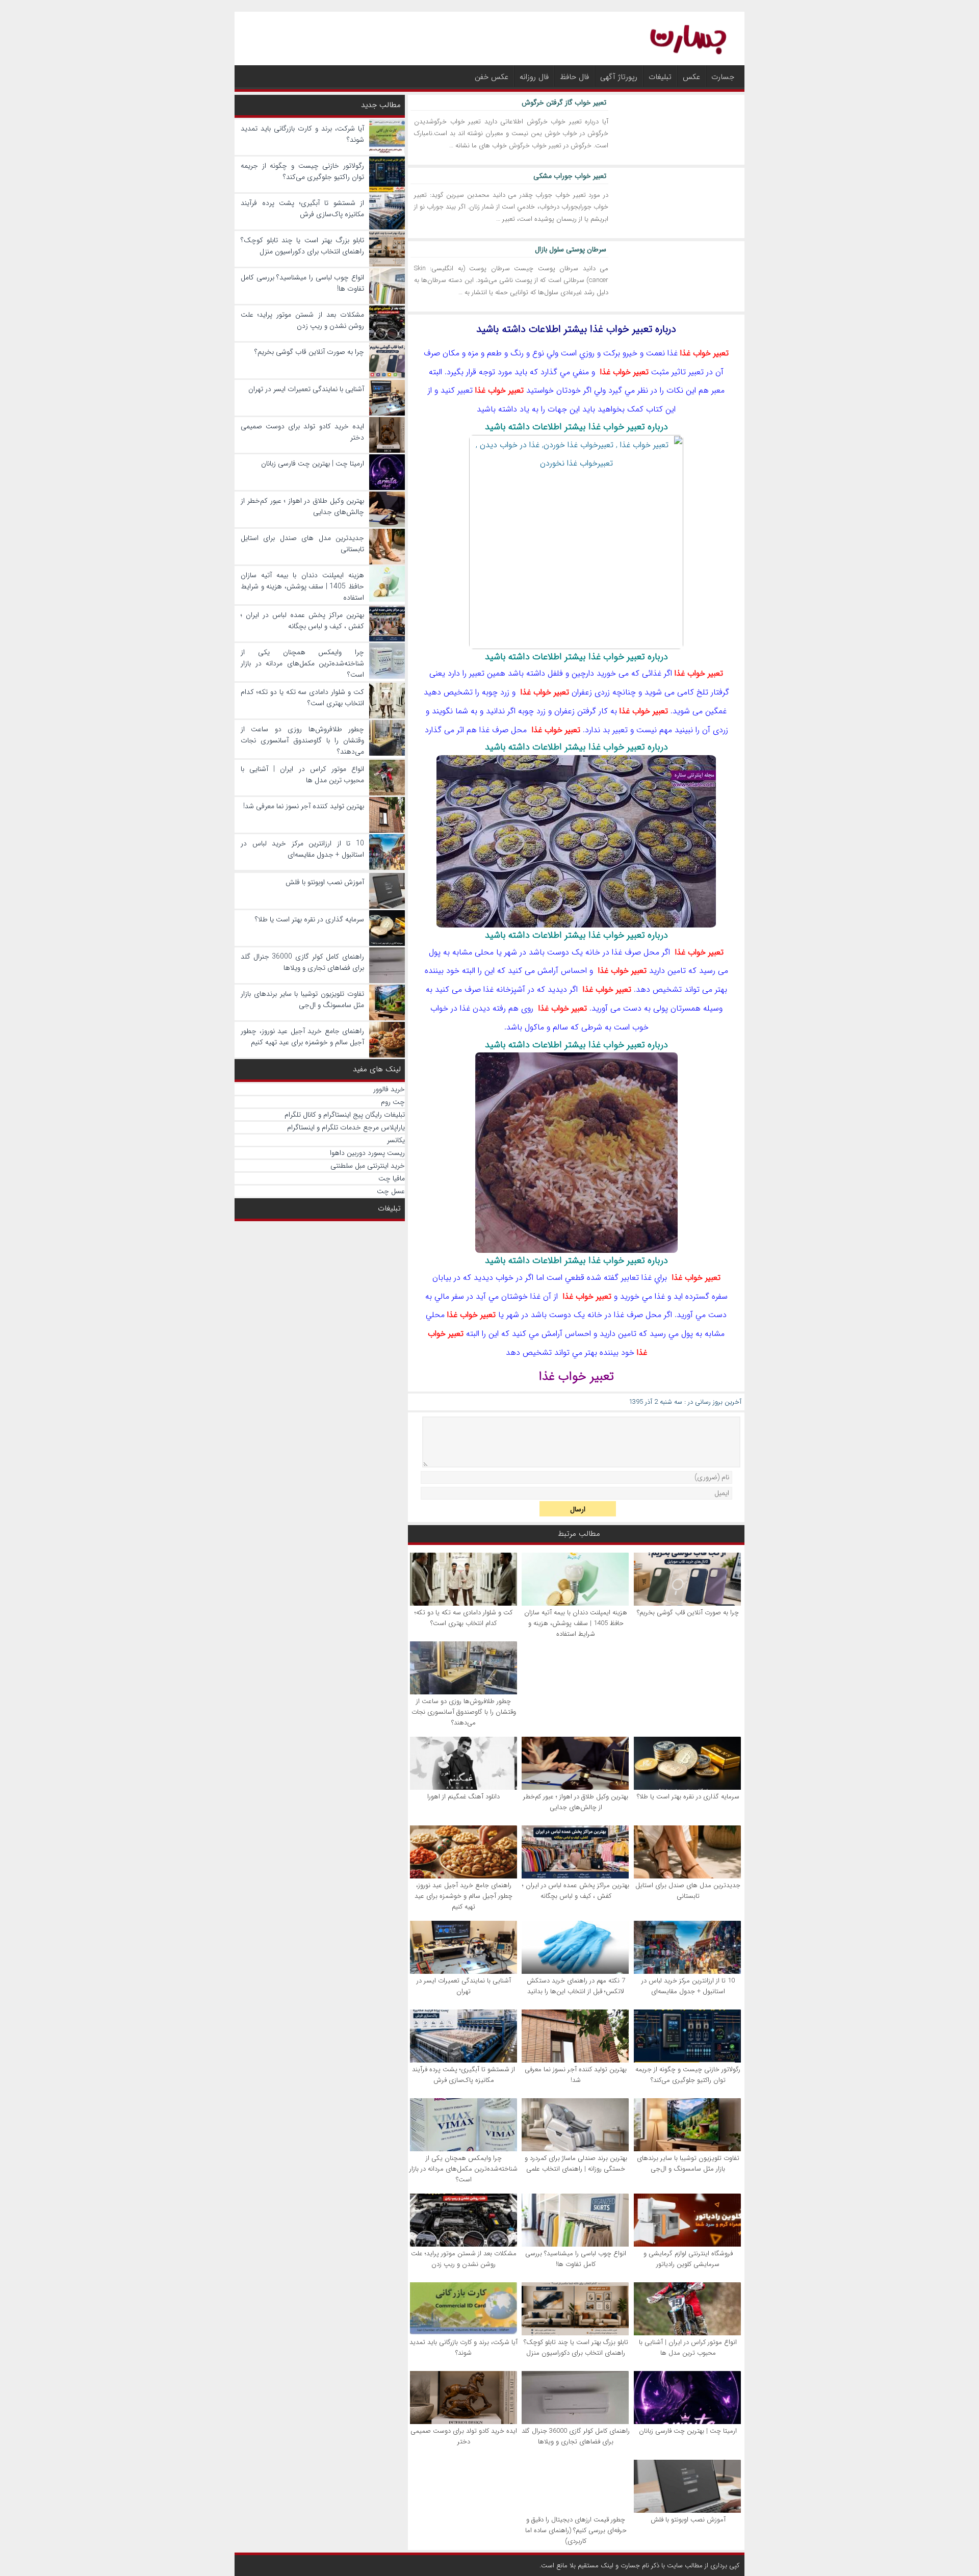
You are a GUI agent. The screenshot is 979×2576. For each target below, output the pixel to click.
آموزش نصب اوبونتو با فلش (688, 2520)
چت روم (393, 1102)
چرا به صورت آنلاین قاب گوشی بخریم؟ (688, 1613)
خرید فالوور (389, 1089)
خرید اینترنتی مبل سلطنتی (368, 1166)
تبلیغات (660, 77)
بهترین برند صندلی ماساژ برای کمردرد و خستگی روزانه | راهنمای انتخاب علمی (576, 2163)
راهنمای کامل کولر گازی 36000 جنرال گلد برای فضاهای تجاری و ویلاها (576, 2436)
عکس (691, 77)
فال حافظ (574, 77)
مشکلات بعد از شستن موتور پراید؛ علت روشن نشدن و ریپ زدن (464, 2259)
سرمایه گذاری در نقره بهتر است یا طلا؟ (688, 1797)
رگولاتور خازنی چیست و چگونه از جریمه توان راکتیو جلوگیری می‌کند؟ (688, 2075)
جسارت (723, 77)
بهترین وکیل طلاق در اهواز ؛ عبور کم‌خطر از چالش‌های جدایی (576, 1802)
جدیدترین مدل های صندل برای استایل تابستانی (688, 1891)
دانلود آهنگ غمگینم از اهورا (463, 1797)
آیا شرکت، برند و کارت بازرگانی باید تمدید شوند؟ (463, 2348)
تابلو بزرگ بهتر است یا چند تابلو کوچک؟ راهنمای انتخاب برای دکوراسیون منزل (576, 2348)
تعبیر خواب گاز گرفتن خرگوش (564, 102)
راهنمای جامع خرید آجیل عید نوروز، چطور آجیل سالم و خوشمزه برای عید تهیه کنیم (463, 1896)
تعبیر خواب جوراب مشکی (570, 176)
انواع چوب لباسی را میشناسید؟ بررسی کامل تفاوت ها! (576, 2259)
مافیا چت (392, 1178)
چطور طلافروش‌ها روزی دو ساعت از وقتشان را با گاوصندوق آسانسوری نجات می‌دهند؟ (464, 1712)
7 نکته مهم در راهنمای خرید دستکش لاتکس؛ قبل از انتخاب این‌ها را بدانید (576, 1986)
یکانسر (396, 1140)
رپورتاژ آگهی (619, 77)
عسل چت (391, 1191)
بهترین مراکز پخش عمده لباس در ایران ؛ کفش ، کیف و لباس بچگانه (576, 1891)
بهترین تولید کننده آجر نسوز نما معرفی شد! (576, 2075)
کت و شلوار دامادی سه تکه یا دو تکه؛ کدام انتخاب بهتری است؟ (463, 1618)
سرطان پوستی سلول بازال (571, 249)
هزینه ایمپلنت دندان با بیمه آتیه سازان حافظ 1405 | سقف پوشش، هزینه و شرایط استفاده (576, 1623)
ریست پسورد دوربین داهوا (367, 1153)
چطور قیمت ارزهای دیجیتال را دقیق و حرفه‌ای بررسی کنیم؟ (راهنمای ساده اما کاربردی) (576, 2530)
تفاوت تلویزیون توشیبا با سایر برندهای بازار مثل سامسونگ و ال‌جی (688, 2163)
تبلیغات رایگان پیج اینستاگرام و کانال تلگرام (345, 1115)
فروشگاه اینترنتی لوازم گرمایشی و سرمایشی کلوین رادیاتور (688, 2259)
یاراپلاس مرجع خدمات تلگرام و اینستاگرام (346, 1127)
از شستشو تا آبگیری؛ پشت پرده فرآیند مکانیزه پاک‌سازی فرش (463, 2075)
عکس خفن (492, 77)
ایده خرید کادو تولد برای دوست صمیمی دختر (464, 2436)
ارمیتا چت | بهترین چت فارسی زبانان (688, 2431)
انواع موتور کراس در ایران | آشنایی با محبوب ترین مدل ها (688, 2348)
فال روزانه (534, 77)
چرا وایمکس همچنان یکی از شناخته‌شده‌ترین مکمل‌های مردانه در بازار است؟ (463, 2169)
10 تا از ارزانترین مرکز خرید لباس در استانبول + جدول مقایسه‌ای (688, 1986)
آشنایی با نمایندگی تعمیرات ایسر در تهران (464, 1986)
